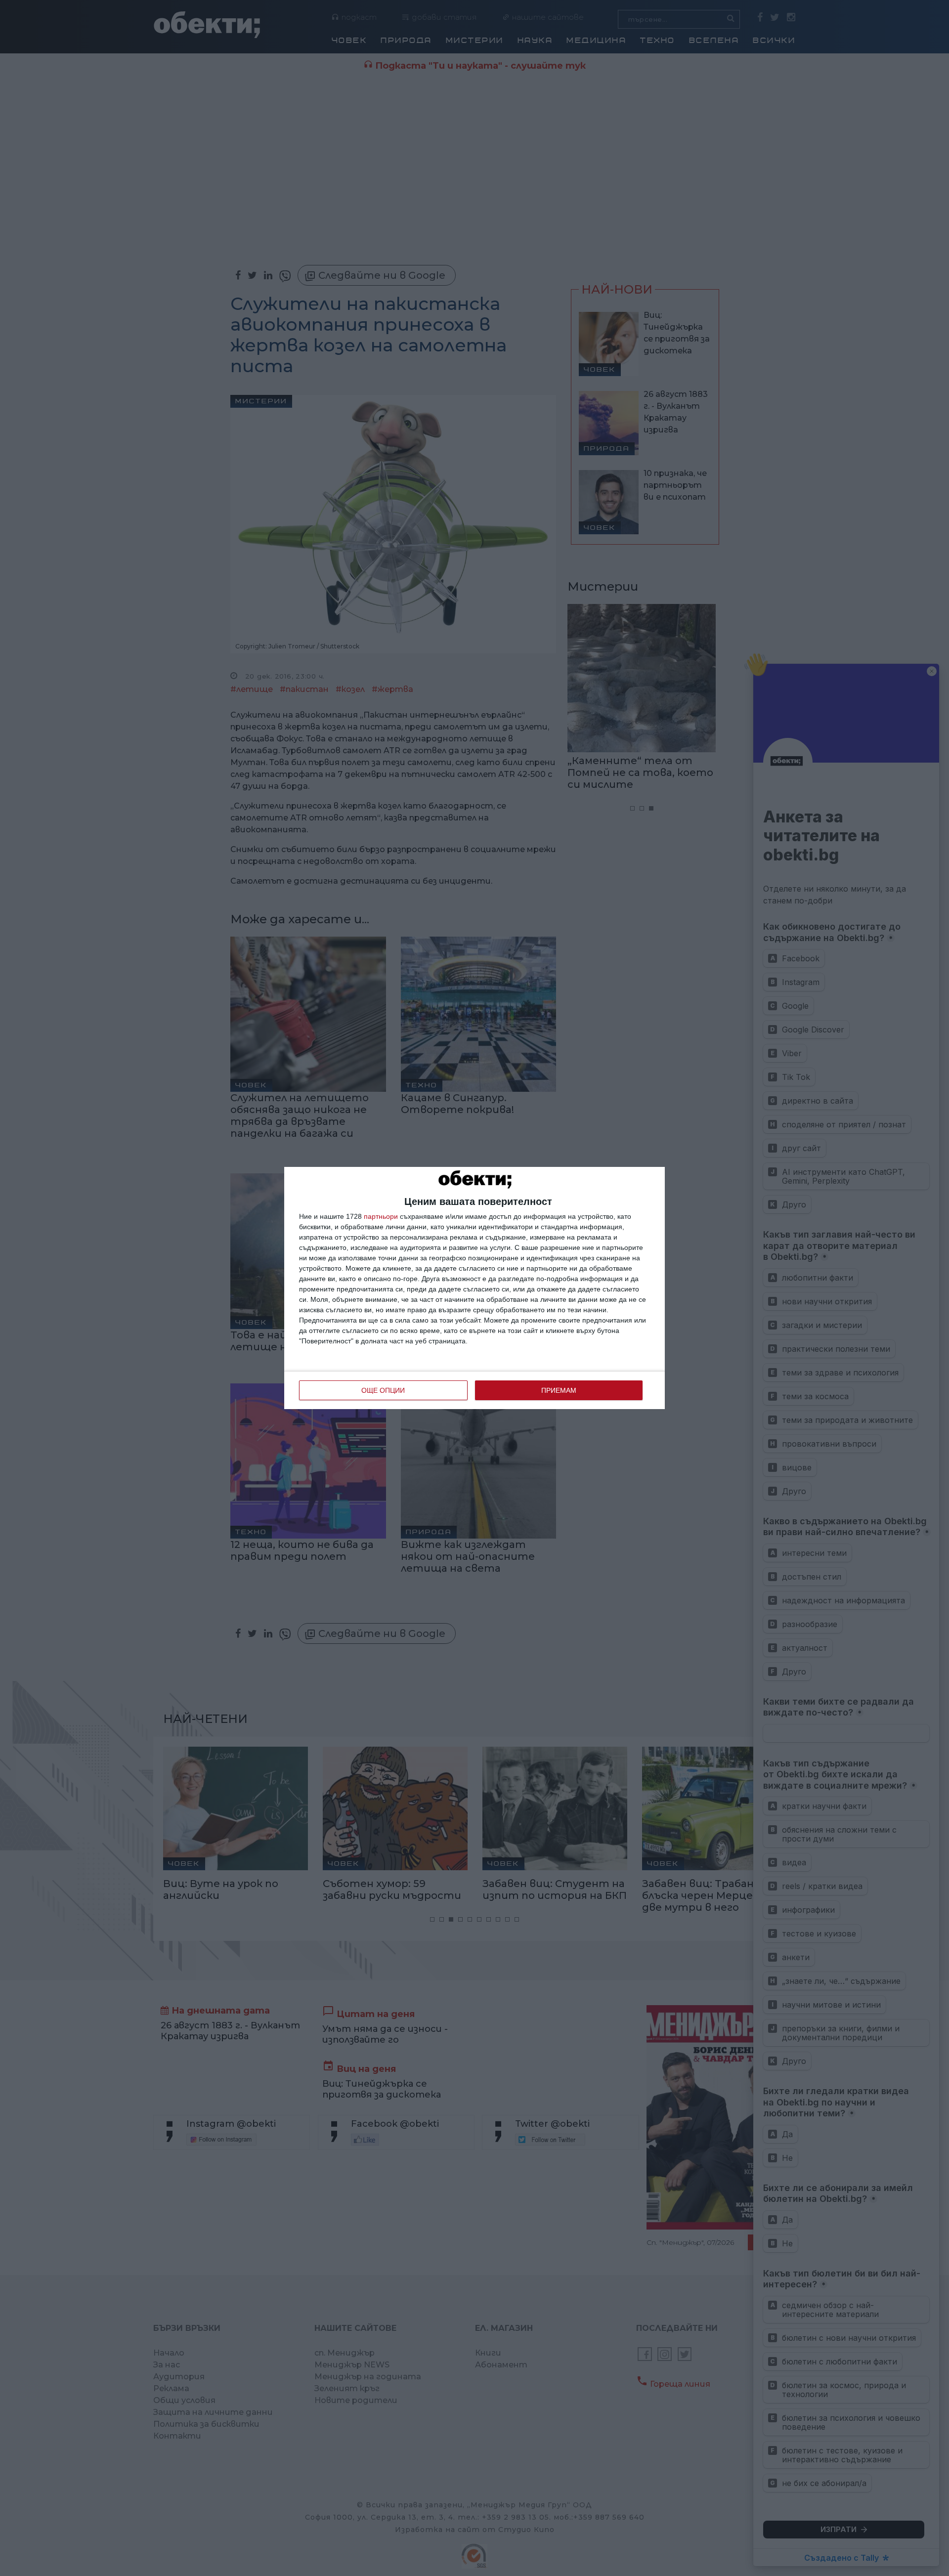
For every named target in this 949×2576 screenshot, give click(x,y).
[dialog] (474, 1288)
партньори (381, 1216)
